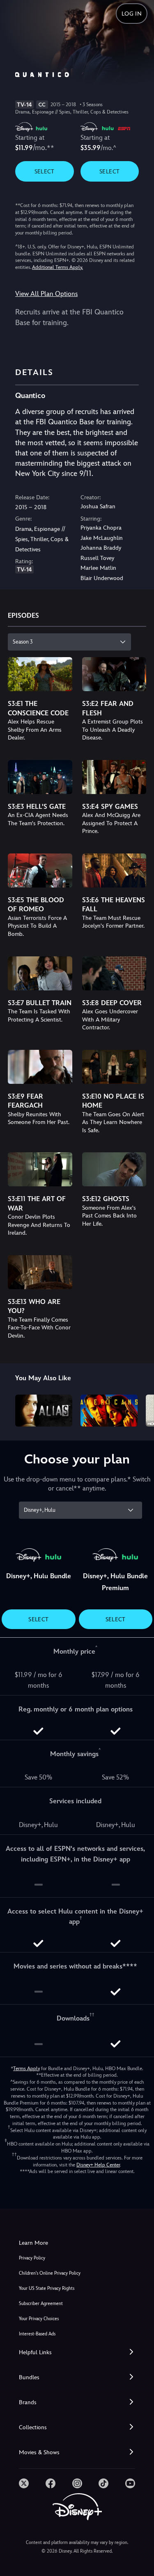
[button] (77, 2352)
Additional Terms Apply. (57, 267)
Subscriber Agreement (41, 2304)
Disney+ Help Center (98, 2165)
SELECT (45, 171)
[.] (24, 2483)
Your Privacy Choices (39, 2319)
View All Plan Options (46, 294)
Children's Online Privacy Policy (50, 2273)
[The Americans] (109, 1411)
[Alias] (44, 1411)
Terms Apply (26, 2069)
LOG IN (132, 14)
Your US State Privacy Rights (47, 2288)
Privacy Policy (32, 2258)
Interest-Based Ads (37, 2334)
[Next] (140, 1409)
